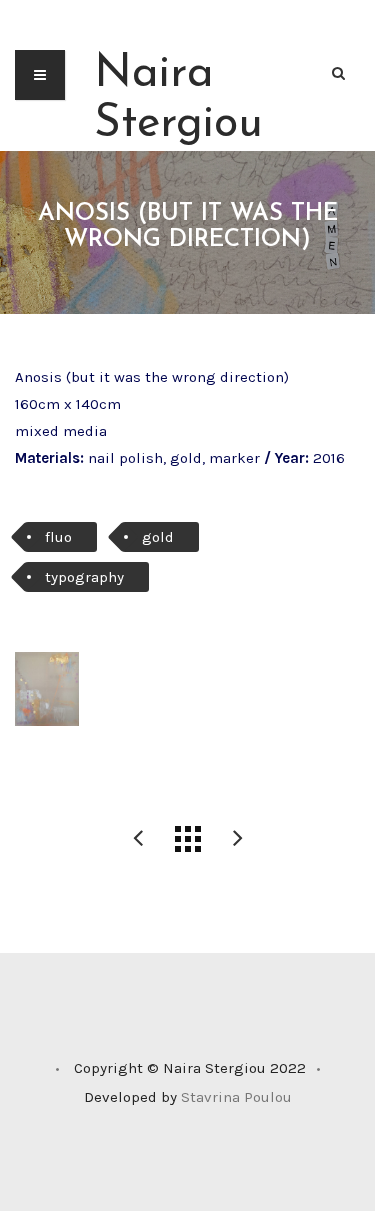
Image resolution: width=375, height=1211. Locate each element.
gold (158, 537)
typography (84, 577)
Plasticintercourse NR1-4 (238, 839)
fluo (58, 537)
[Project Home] (188, 839)
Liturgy (138, 839)
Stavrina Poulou (236, 1097)
